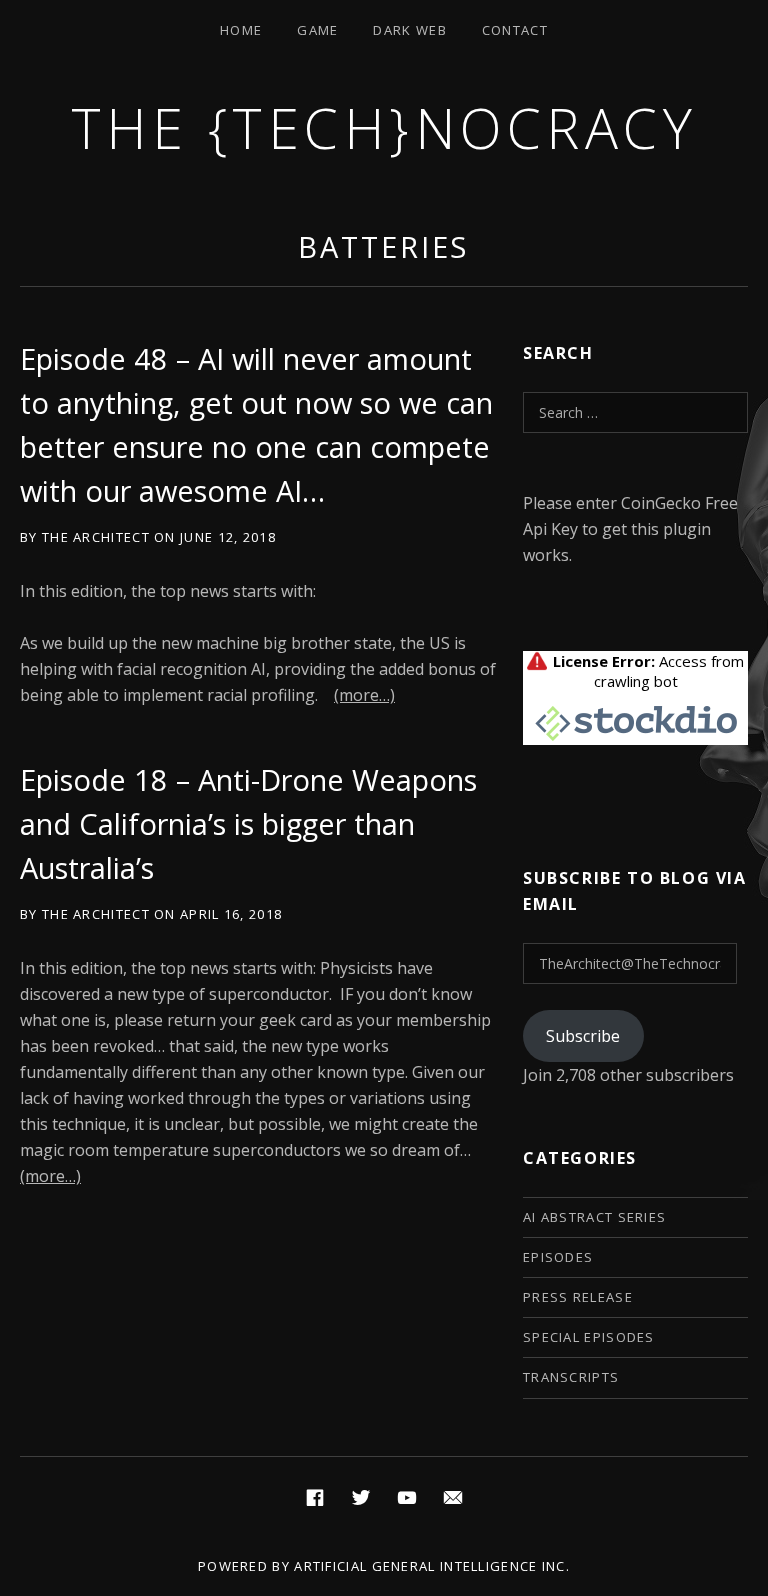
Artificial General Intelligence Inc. (432, 1566)
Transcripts (571, 1377)
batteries (383, 246)
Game (317, 30)
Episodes (558, 1257)
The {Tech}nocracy (384, 127)
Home (241, 30)
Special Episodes (589, 1337)
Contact (515, 30)
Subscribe (583, 1036)
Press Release (578, 1297)
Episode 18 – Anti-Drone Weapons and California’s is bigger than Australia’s (248, 823)
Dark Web (409, 30)
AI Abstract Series (594, 1217)
